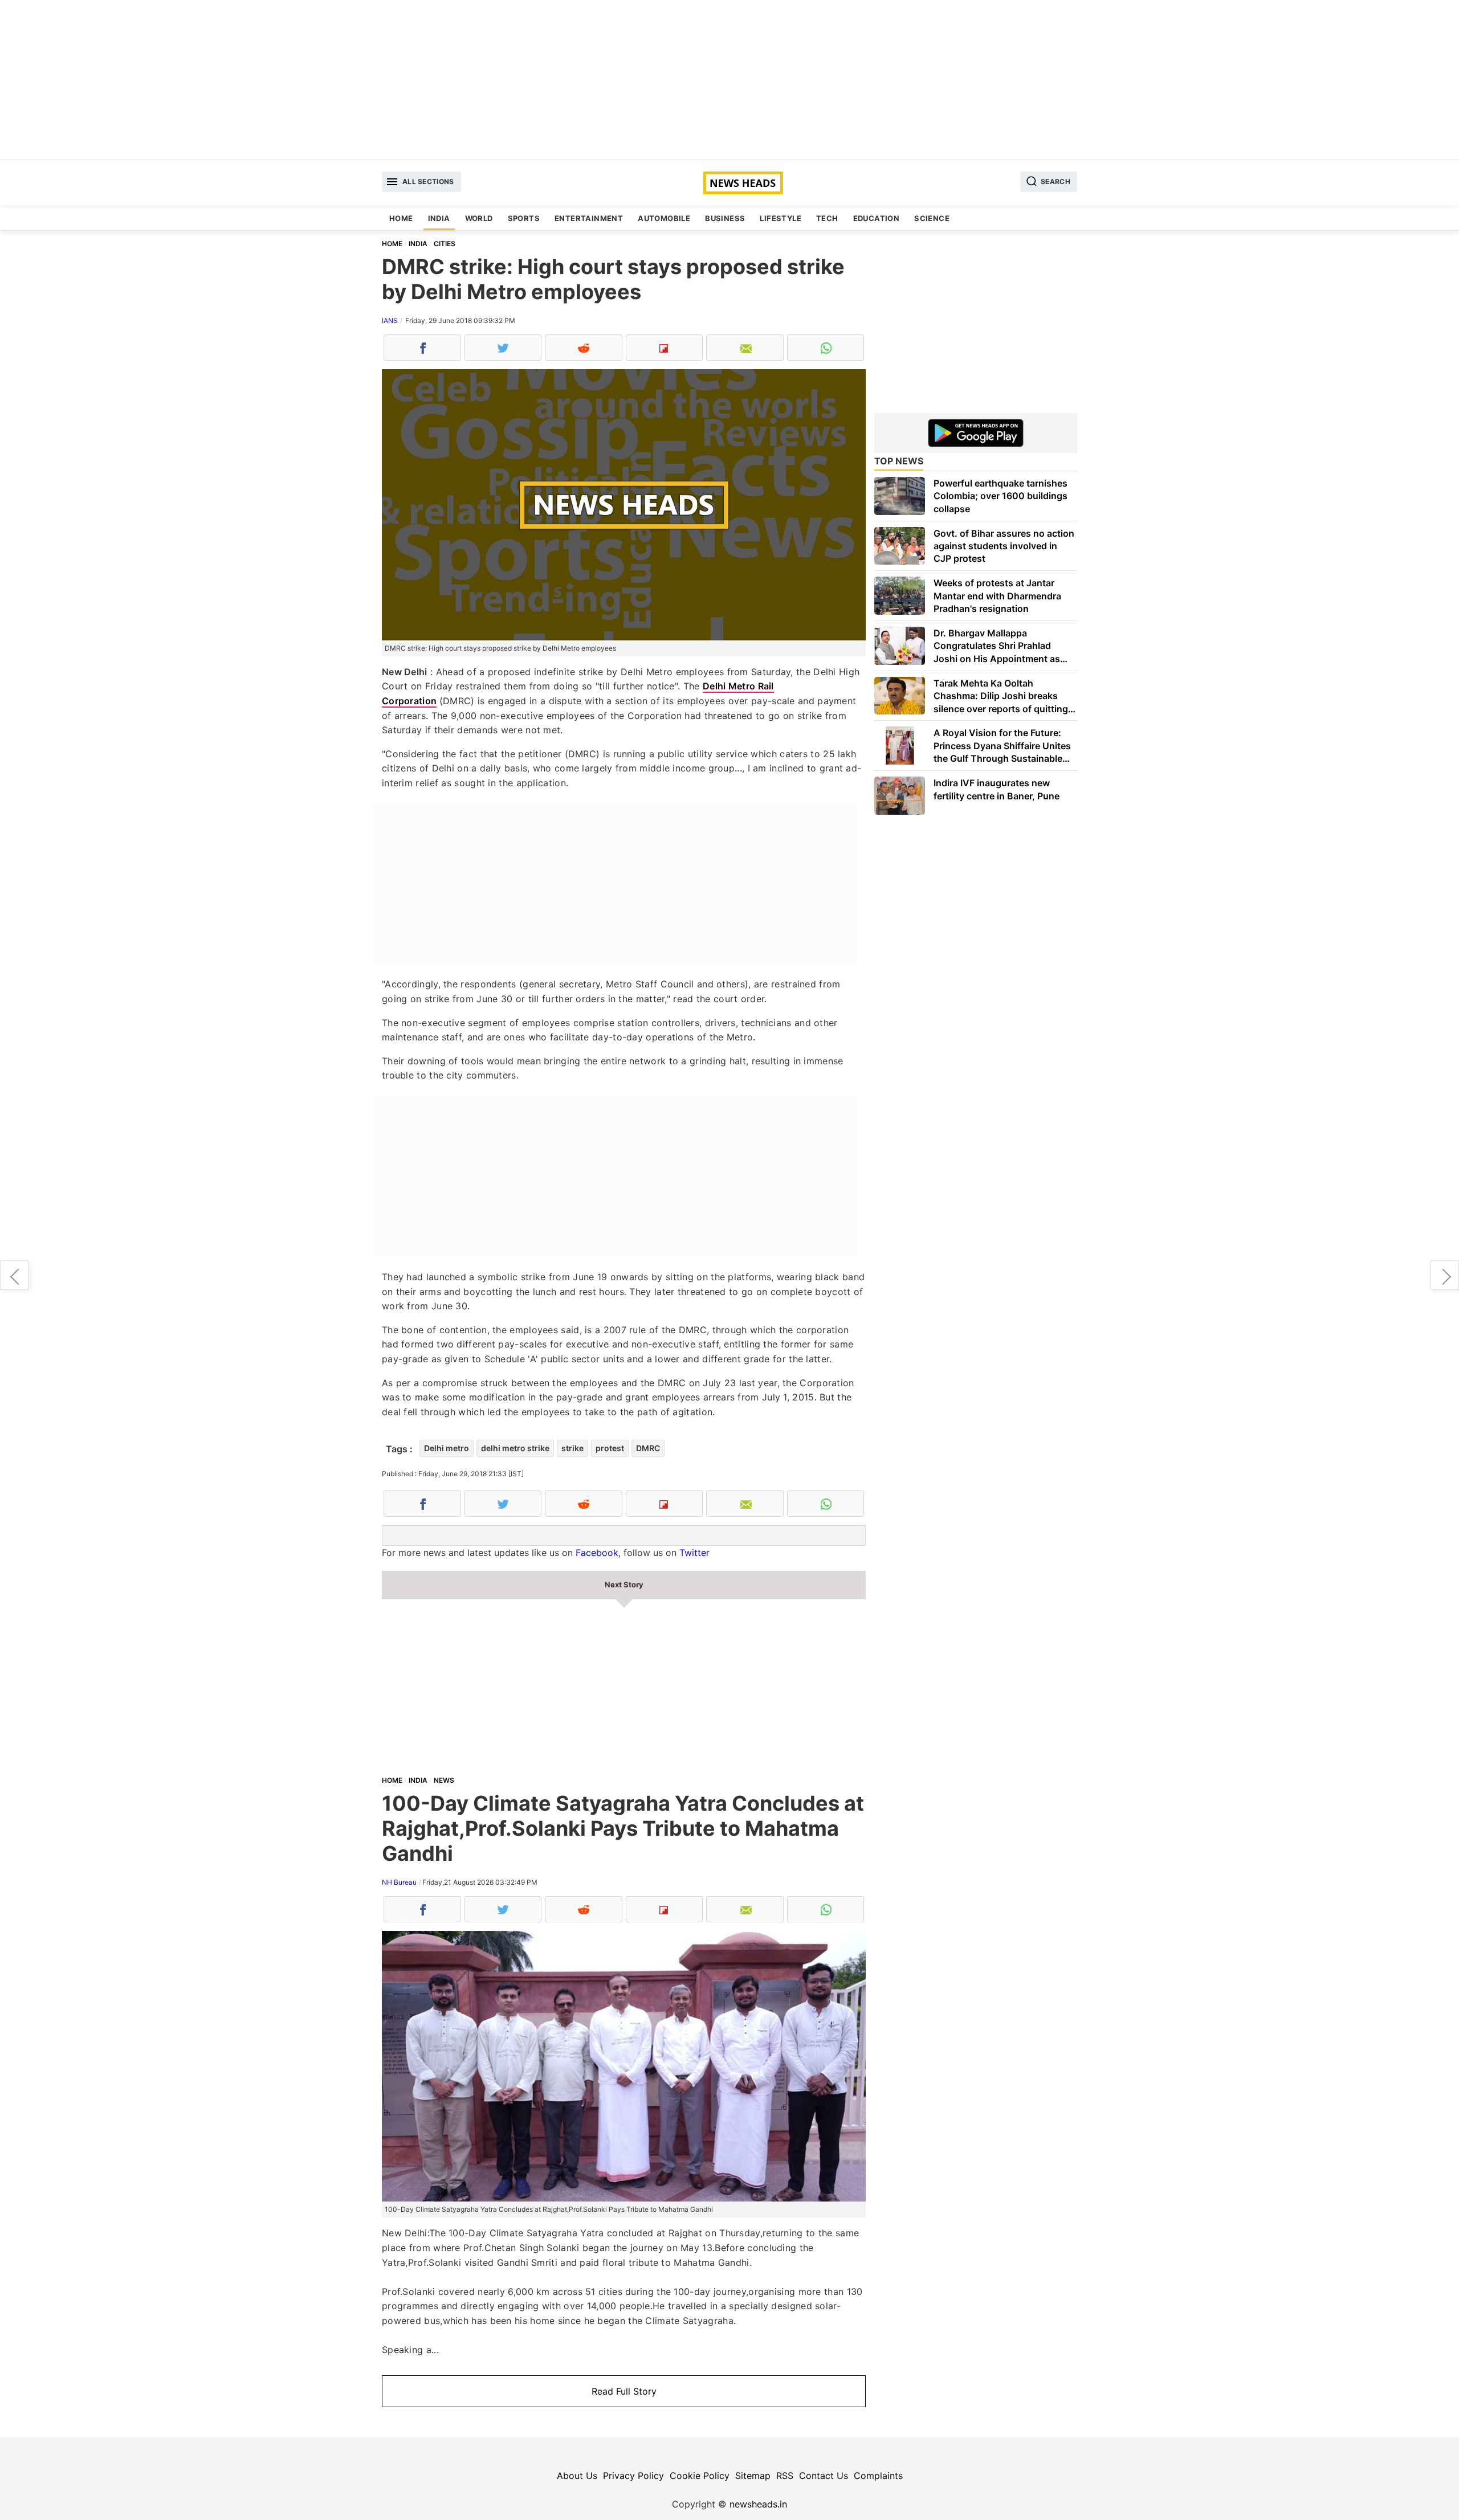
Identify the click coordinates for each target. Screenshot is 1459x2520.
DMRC (648, 1448)
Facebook (597, 1553)
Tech (827, 218)
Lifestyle (781, 218)
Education (877, 218)
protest (610, 1448)
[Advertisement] (729, 80)
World (479, 218)
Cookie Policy (700, 2476)
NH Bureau (399, 1882)
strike (572, 1448)
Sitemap (753, 2476)
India (439, 218)
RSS (785, 2476)
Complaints (878, 2476)
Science (932, 218)
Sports (524, 218)
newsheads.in (758, 2504)
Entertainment (589, 218)
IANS (390, 320)
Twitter (694, 1553)
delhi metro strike (515, 1448)
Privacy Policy (633, 2476)
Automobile (664, 218)
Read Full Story (624, 2391)
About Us (577, 2476)
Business (725, 218)
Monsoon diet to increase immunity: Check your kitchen (14, 1275)
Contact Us (824, 2476)
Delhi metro (447, 1448)
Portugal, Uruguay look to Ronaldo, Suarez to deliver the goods (1445, 1275)
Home (401, 218)
